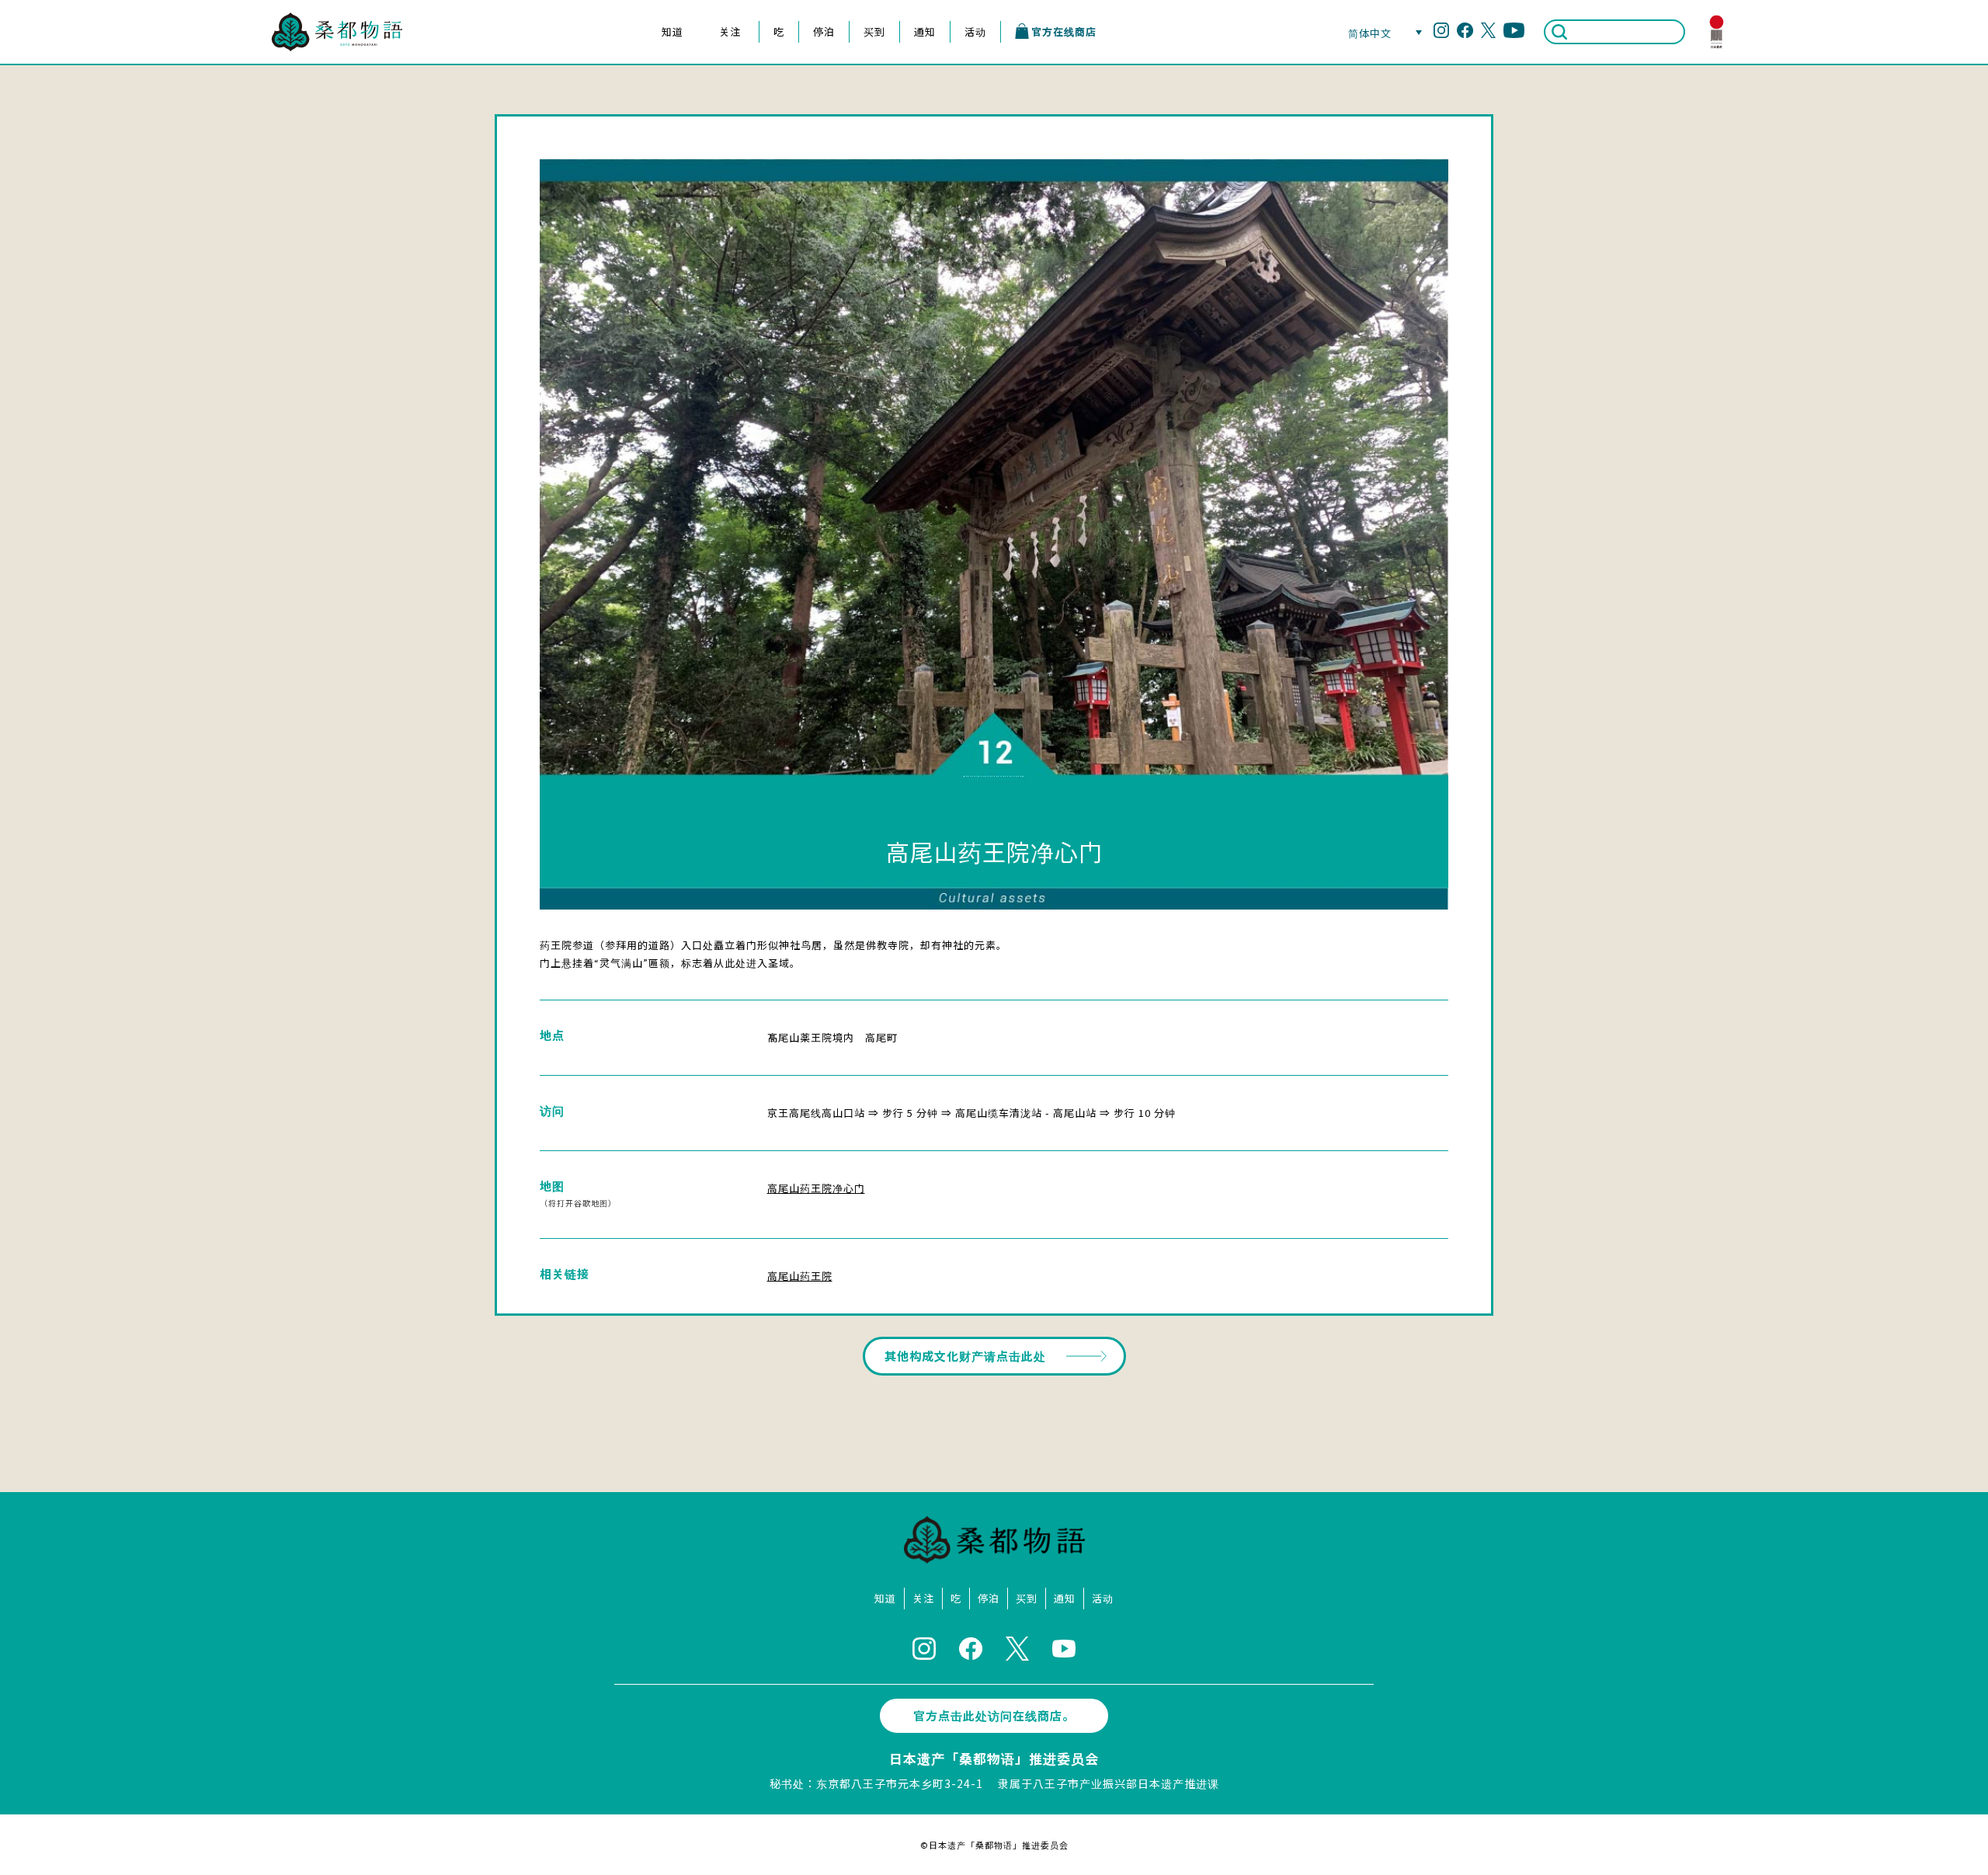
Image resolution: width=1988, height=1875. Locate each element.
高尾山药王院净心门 (816, 1188)
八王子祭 (729, 68)
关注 (730, 31)
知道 (673, 31)
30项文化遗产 (671, 94)
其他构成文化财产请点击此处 (965, 1356)
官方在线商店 (1064, 31)
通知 (925, 31)
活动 (975, 31)
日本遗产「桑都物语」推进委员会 (994, 1758)
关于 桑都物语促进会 (671, 145)
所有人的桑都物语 (672, 119)
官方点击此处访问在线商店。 (994, 1715)
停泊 (824, 31)
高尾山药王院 (800, 1276)
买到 (874, 31)
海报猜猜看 (671, 170)
